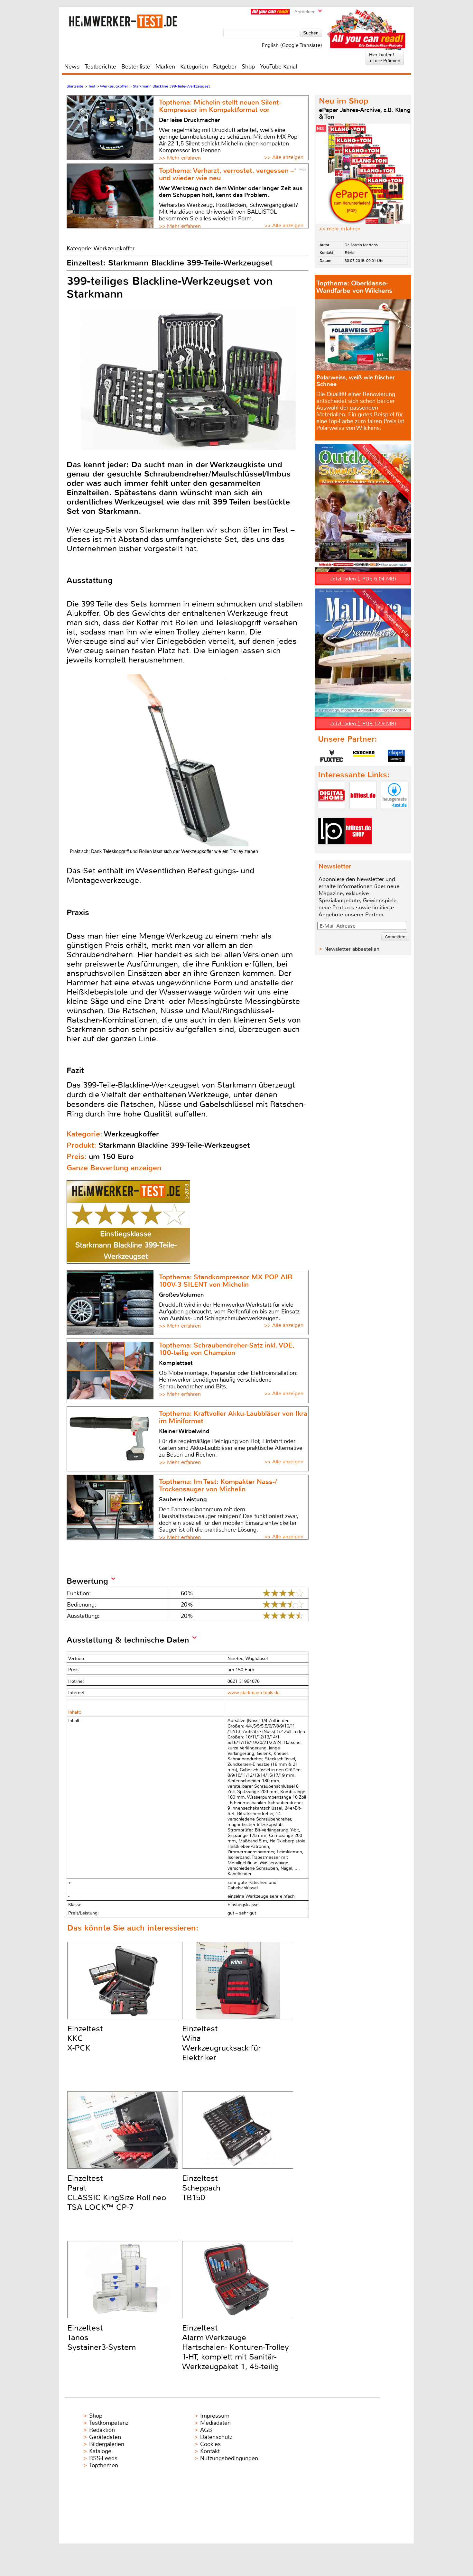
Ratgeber (225, 67)
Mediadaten (215, 2423)
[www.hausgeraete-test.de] (394, 814)
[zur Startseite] (123, 21)
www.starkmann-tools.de (254, 1693)
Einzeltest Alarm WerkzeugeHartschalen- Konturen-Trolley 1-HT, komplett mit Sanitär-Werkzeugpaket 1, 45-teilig (236, 2347)
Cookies (210, 2444)
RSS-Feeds (103, 2458)
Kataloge (100, 2451)
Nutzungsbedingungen (229, 2458)
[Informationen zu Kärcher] (364, 756)
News (72, 67)
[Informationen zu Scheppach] (396, 756)
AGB (206, 2430)
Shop (248, 67)
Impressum (215, 2416)
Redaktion (102, 2430)
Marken (165, 67)
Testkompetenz (109, 2423)
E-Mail (350, 253)
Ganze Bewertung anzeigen (114, 1168)
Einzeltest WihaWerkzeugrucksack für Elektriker (222, 2043)
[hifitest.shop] (358, 850)
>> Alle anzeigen (284, 157)
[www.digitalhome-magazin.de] (331, 814)
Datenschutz (216, 2437)
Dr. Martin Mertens (361, 245)
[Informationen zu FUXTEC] (332, 756)
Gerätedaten (105, 2437)
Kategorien (194, 67)
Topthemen (104, 2465)
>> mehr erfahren (340, 229)
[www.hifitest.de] (363, 814)
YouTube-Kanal (278, 67)
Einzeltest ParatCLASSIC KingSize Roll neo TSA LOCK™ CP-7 (117, 2193)
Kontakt (210, 2451)
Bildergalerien (107, 2444)
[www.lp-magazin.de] (331, 850)
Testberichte (100, 67)
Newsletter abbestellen (352, 949)
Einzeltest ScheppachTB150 (201, 2188)
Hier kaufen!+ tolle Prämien (385, 58)
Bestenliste (136, 67)
